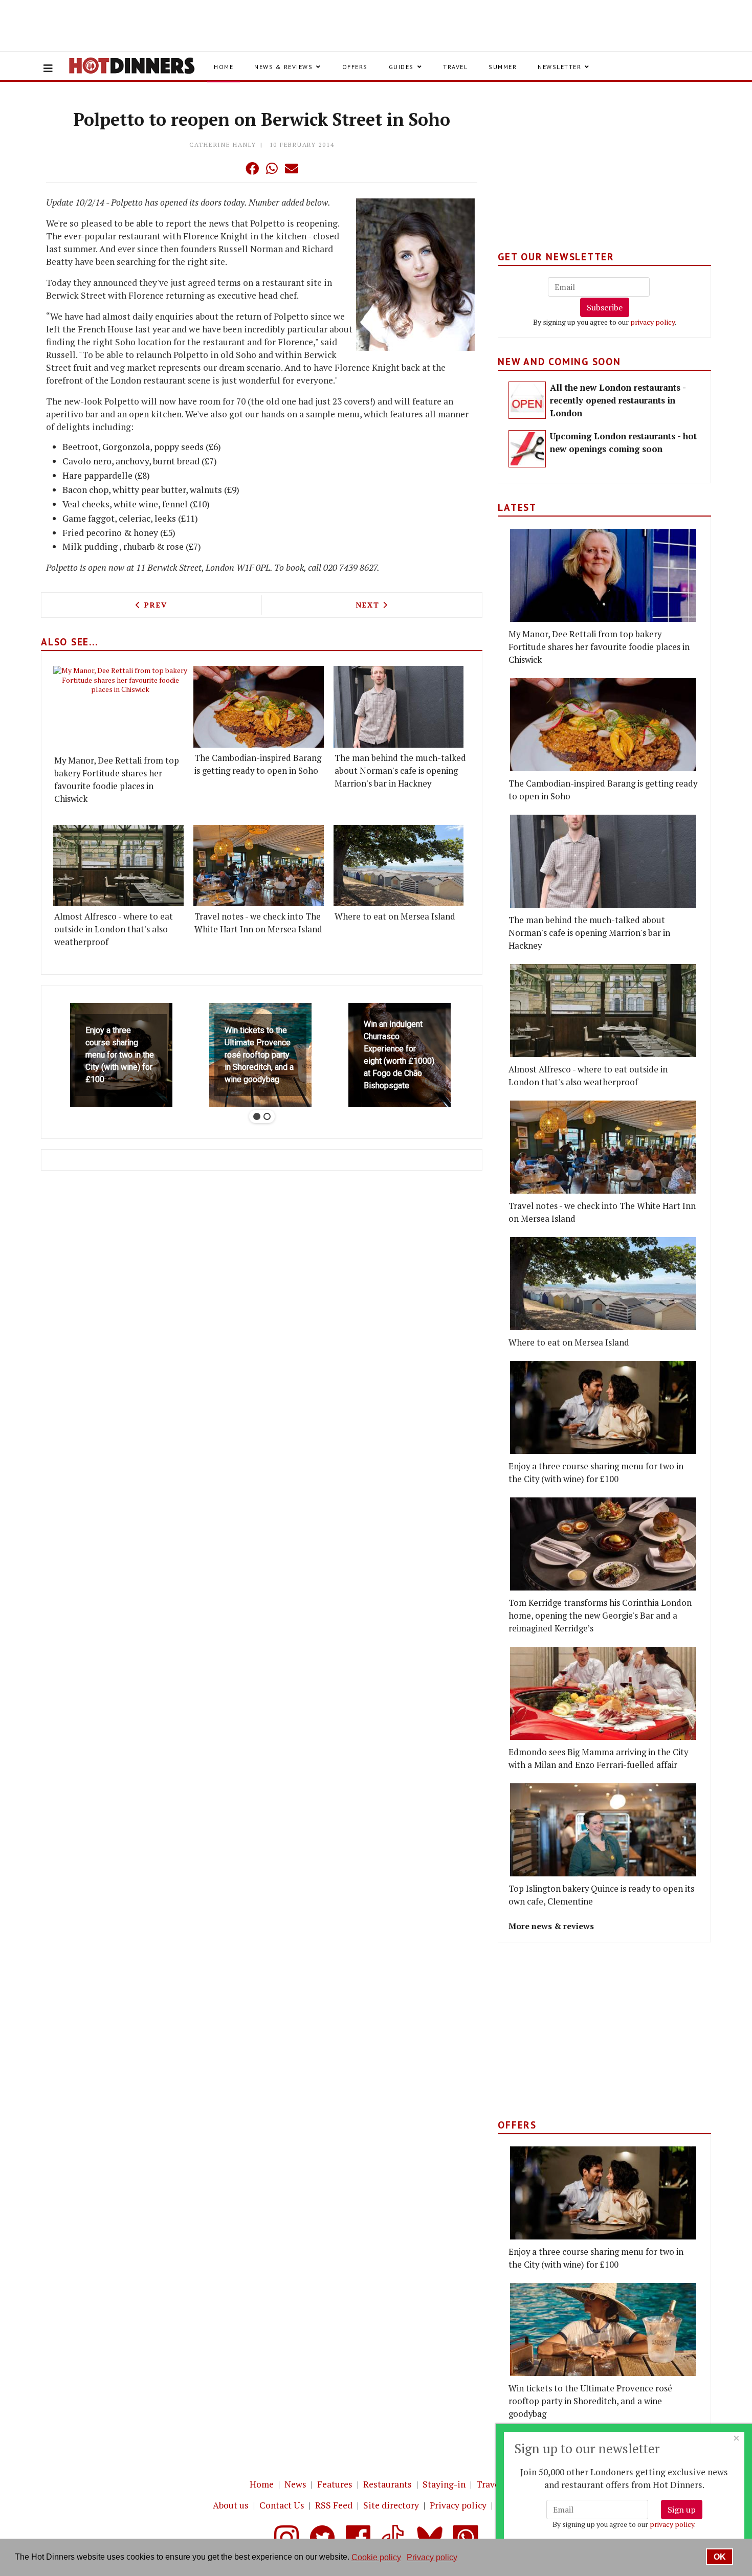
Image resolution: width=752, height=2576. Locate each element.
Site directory (391, 2505)
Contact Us (282, 2505)
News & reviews (283, 67)
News (295, 2484)
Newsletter (559, 67)
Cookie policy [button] (376, 2557)
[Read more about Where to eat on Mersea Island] (399, 866)
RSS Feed (334, 2505)
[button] (232, 168)
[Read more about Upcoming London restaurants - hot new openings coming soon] (527, 449)
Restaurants (388, 2484)
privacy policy (653, 322)
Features (335, 2484)
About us (231, 2505)
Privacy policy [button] (432, 2557)
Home (224, 67)
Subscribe (605, 307)
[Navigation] (48, 69)
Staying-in (444, 2484)
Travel (455, 67)
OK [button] (720, 2557)
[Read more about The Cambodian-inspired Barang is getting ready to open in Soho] (259, 707)
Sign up (682, 2510)
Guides (401, 67)
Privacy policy (458, 2505)
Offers (355, 67)
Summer (503, 67)
